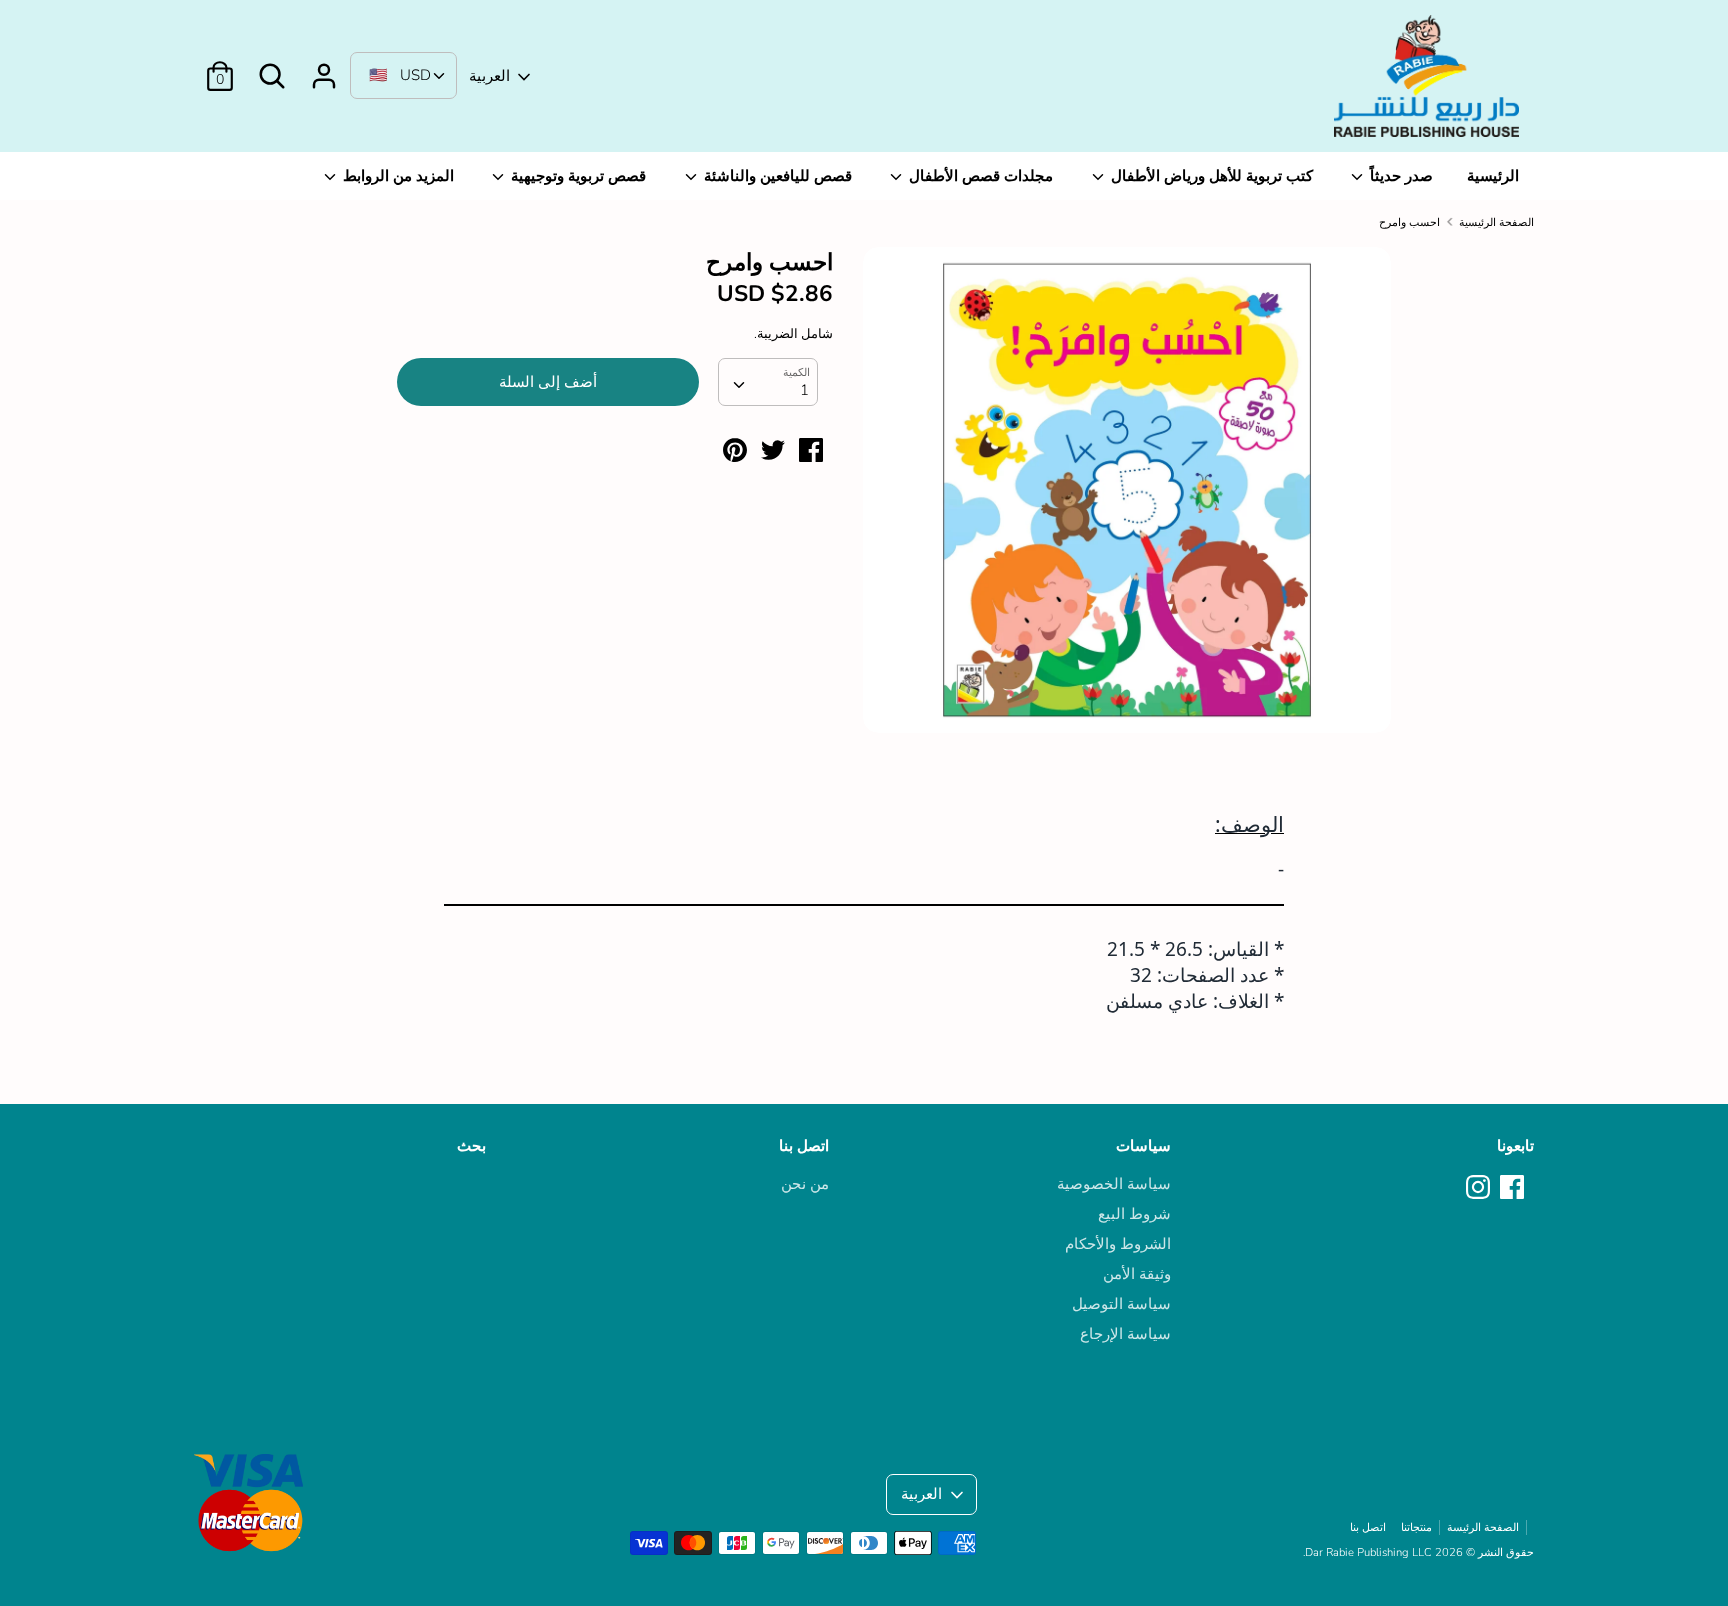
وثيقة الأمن (1137, 1274)
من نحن (805, 1184)
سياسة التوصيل (1121, 1304)
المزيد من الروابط (396, 176)
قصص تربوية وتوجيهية (576, 176)
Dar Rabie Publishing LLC (1368, 1552)
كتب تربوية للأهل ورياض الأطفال (1210, 176)
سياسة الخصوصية (1114, 1184)
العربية (489, 76)
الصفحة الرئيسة (1483, 1527)
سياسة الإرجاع (1125, 1334)
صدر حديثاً (1399, 176)
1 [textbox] (804, 390)
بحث (471, 1146)
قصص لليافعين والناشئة (776, 176)
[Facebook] (1514, 1188)
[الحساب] (324, 68)
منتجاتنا (1416, 1527)
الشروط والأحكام (1118, 1244)
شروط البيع (1134, 1214)
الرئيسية (1493, 176)
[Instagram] (1480, 1188)
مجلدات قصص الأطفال (979, 176)
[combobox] (768, 382)
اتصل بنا (804, 1146)
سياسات (1143, 1146)
